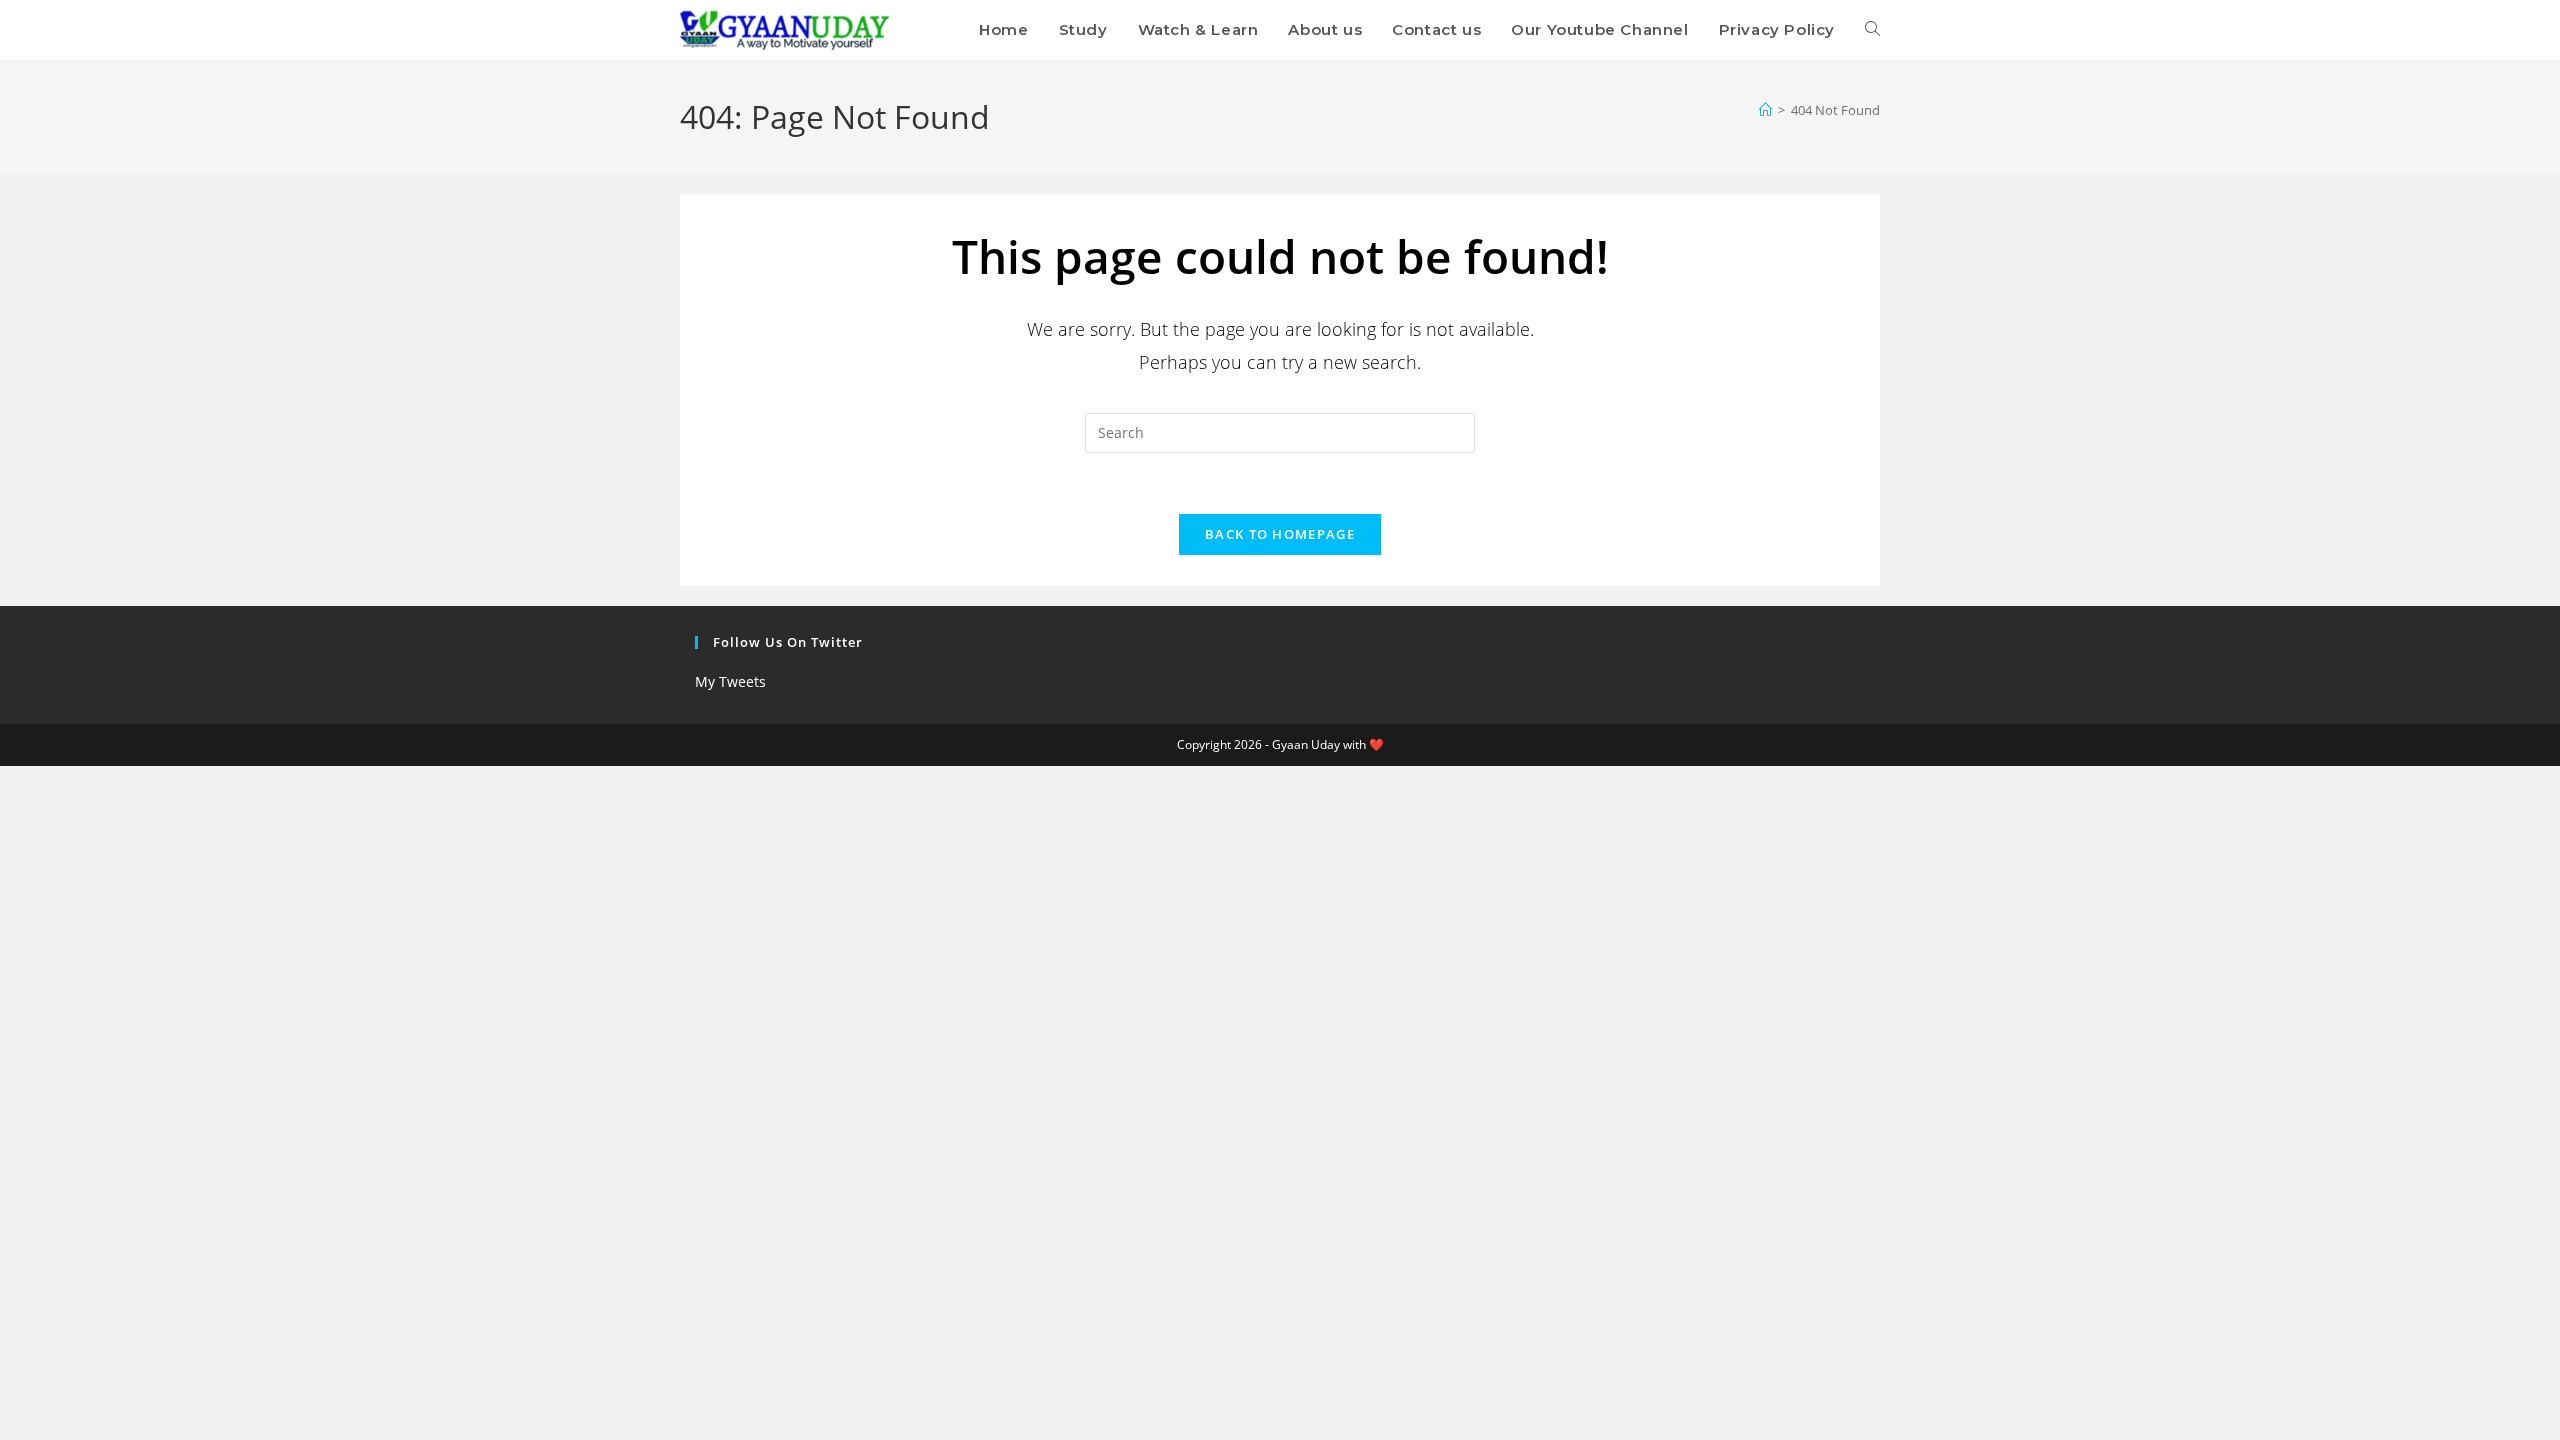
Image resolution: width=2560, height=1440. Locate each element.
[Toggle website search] (1872, 30)
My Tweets (730, 681)
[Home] (1765, 110)
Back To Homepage (1280, 534)
